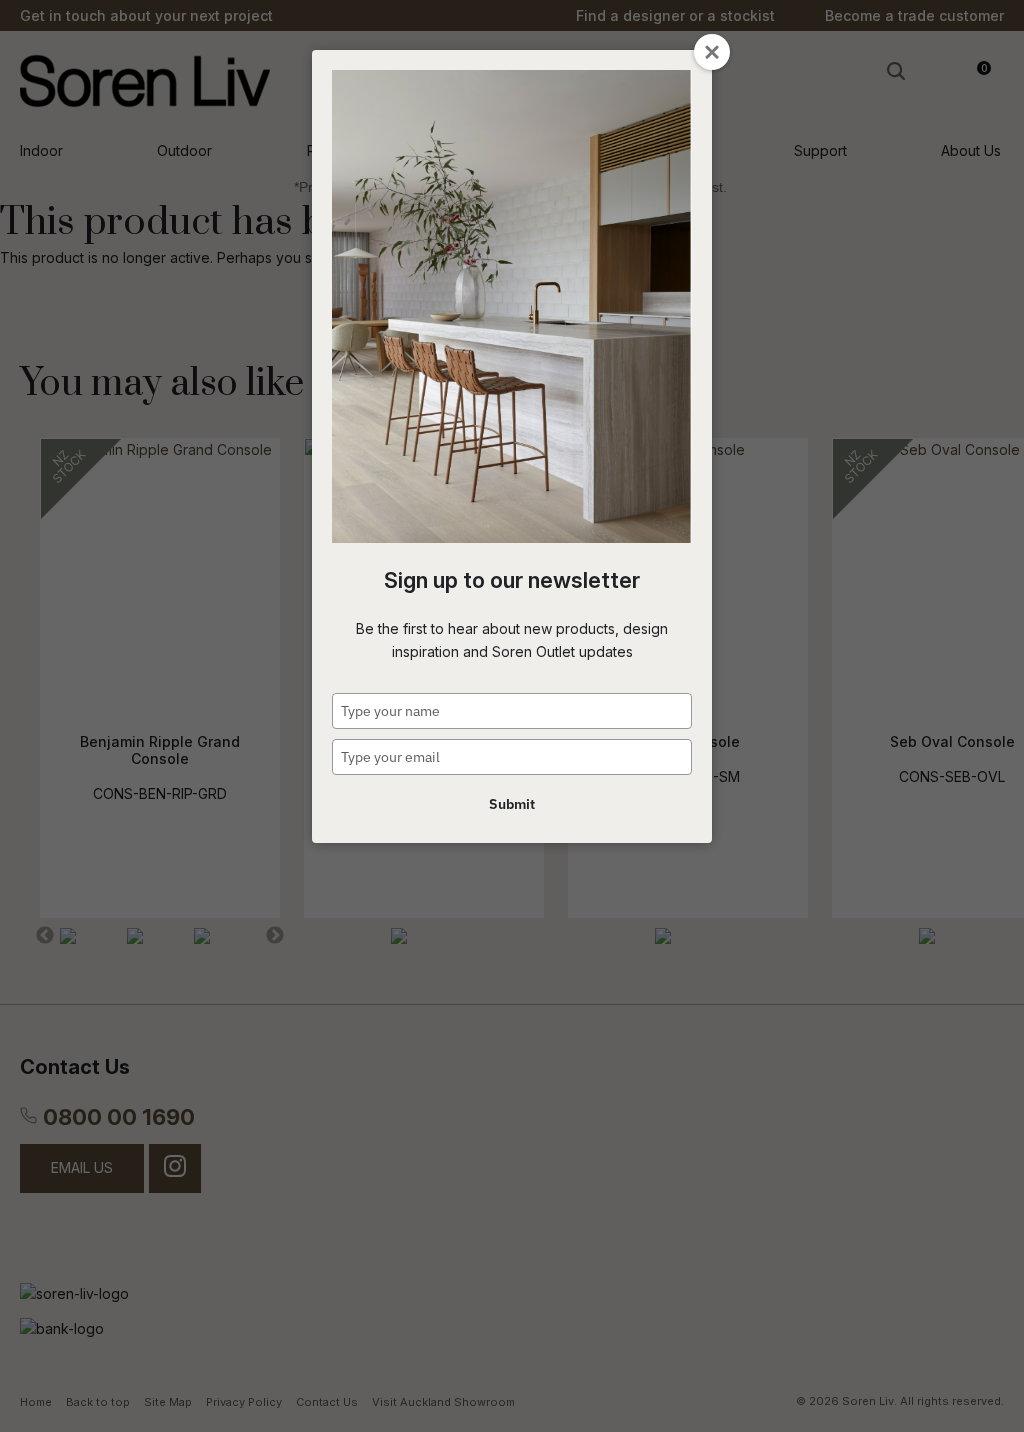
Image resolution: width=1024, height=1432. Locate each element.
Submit (512, 804)
